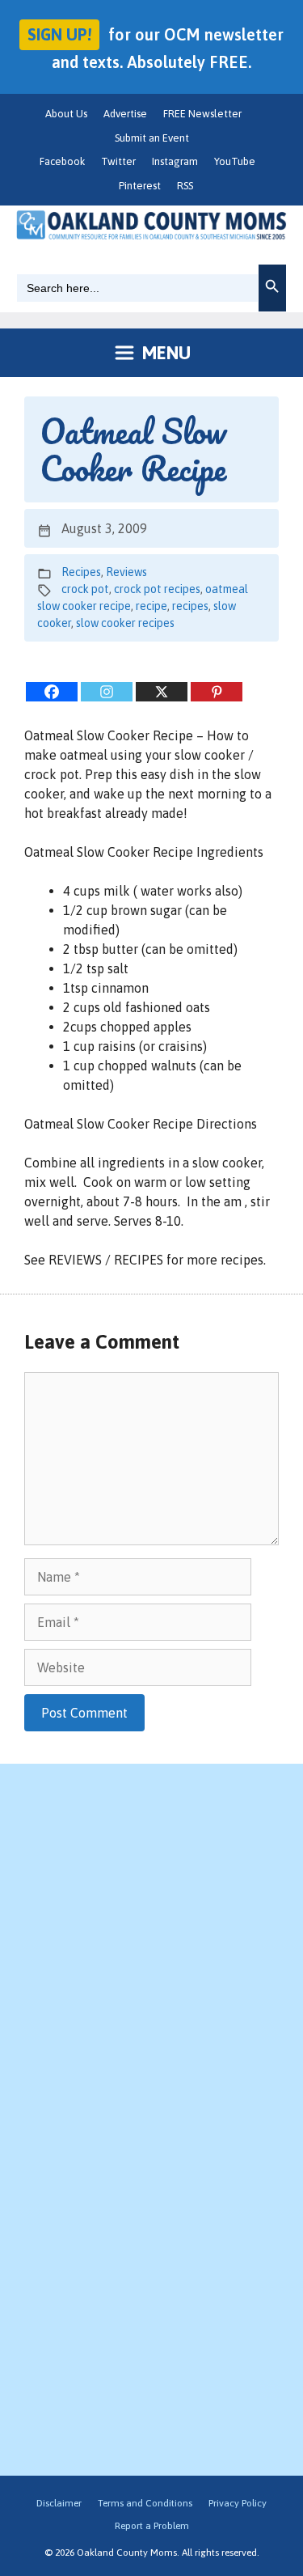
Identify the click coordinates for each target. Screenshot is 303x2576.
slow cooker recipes (125, 623)
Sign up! (59, 34)
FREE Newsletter (202, 114)
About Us (66, 114)
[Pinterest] (217, 692)
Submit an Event (152, 138)
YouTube (235, 161)
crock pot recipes (157, 589)
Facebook (62, 161)
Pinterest (140, 186)
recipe (151, 606)
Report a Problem (152, 2526)
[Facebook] (52, 692)
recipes (190, 606)
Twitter (118, 161)
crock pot (85, 589)
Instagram (175, 161)
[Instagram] (107, 692)
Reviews (126, 572)
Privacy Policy (238, 2503)
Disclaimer (59, 2503)
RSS (185, 186)
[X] (162, 692)
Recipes (81, 572)
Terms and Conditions (145, 2503)
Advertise (125, 114)
